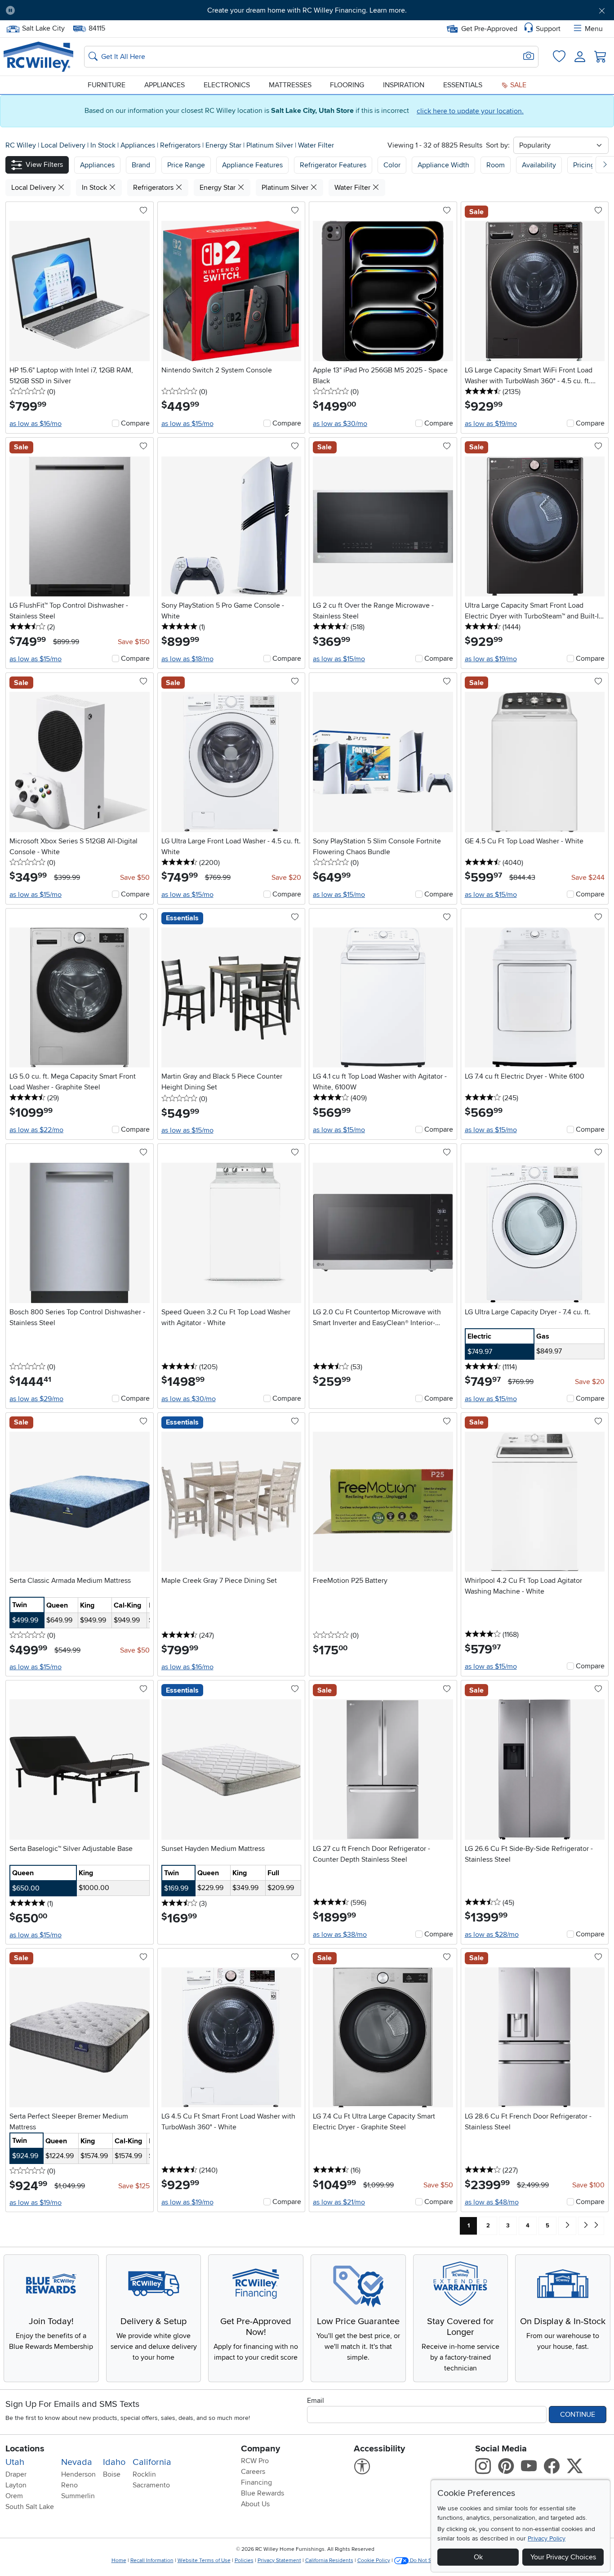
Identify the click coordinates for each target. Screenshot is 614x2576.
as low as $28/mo (492, 1935)
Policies (244, 2560)
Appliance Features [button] (252, 165)
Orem (14, 2496)
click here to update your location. (470, 111)
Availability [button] (539, 165)
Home (119, 2560)
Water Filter (316, 145)
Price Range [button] (186, 165)
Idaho (114, 2462)
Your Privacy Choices (563, 2557)
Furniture (107, 85)
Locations (25, 2449)
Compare (135, 423)
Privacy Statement (279, 2560)
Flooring (347, 85)
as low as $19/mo (491, 424)
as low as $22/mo (36, 1130)
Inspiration (404, 85)
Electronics (227, 85)
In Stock (104, 145)
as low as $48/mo (492, 2202)
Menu (594, 29)
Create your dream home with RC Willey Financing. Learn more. (307, 10)
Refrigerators (181, 145)
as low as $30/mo (340, 424)
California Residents (329, 2560)
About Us (255, 2504)
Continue (578, 2415)
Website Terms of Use (204, 2560)
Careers (253, 2472)
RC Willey (21, 145)
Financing (256, 2482)
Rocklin (144, 2474)
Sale (517, 85)
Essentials (463, 85)
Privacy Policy (547, 2538)
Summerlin (78, 2496)
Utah (15, 2462)
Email (316, 2401)
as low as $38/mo (340, 1935)
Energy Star (224, 145)
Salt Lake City (43, 27)
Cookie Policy (374, 2560)
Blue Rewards (263, 2493)
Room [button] (496, 165)
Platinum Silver (271, 145)
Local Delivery (64, 145)
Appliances (165, 85)
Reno (69, 2485)
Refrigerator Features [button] (333, 165)
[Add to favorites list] (143, 211)
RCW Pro (255, 2461)
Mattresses (290, 85)
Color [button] (392, 165)
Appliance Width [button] (443, 165)
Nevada (77, 2462)
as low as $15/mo (187, 424)
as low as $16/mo (36, 424)
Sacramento (151, 2485)
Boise (112, 2474)
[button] (69, 10)
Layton (16, 2485)
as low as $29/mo (36, 1399)
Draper (16, 2474)
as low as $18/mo (187, 659)
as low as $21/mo (339, 2202)
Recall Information (152, 2560)
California (152, 2462)
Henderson (78, 2474)
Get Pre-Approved (489, 29)
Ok (478, 2557)
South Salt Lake (30, 2507)
